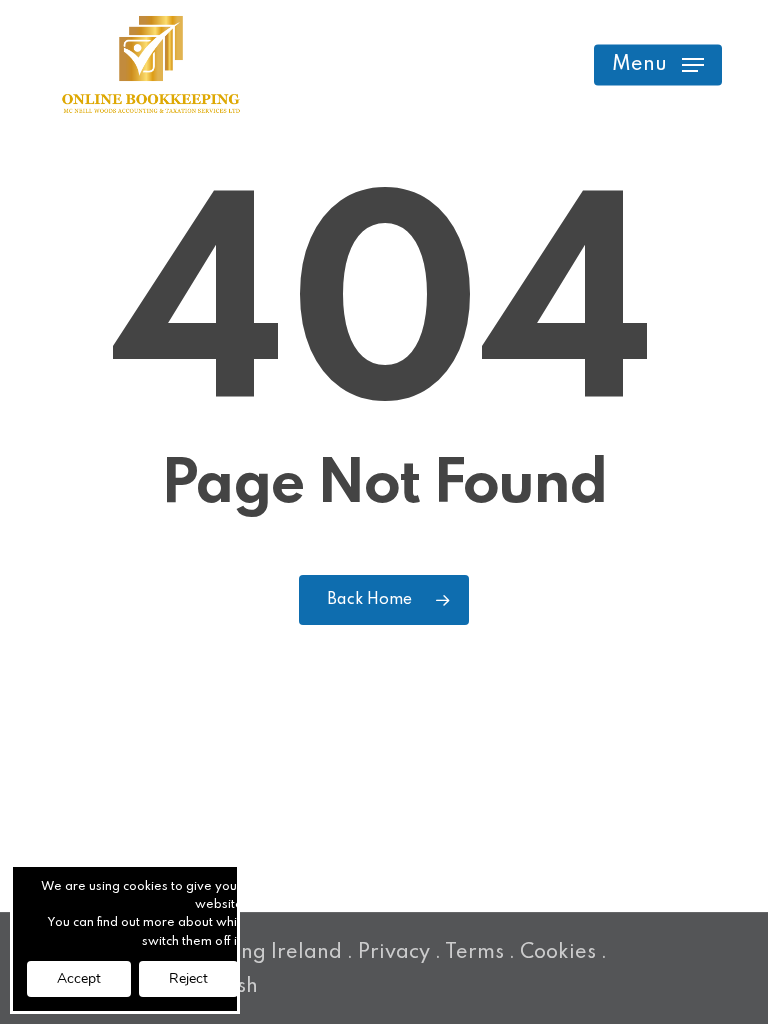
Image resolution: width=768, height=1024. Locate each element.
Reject (188, 978)
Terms (474, 953)
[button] (658, 65)
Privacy (394, 953)
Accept (79, 978)
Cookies (558, 953)
